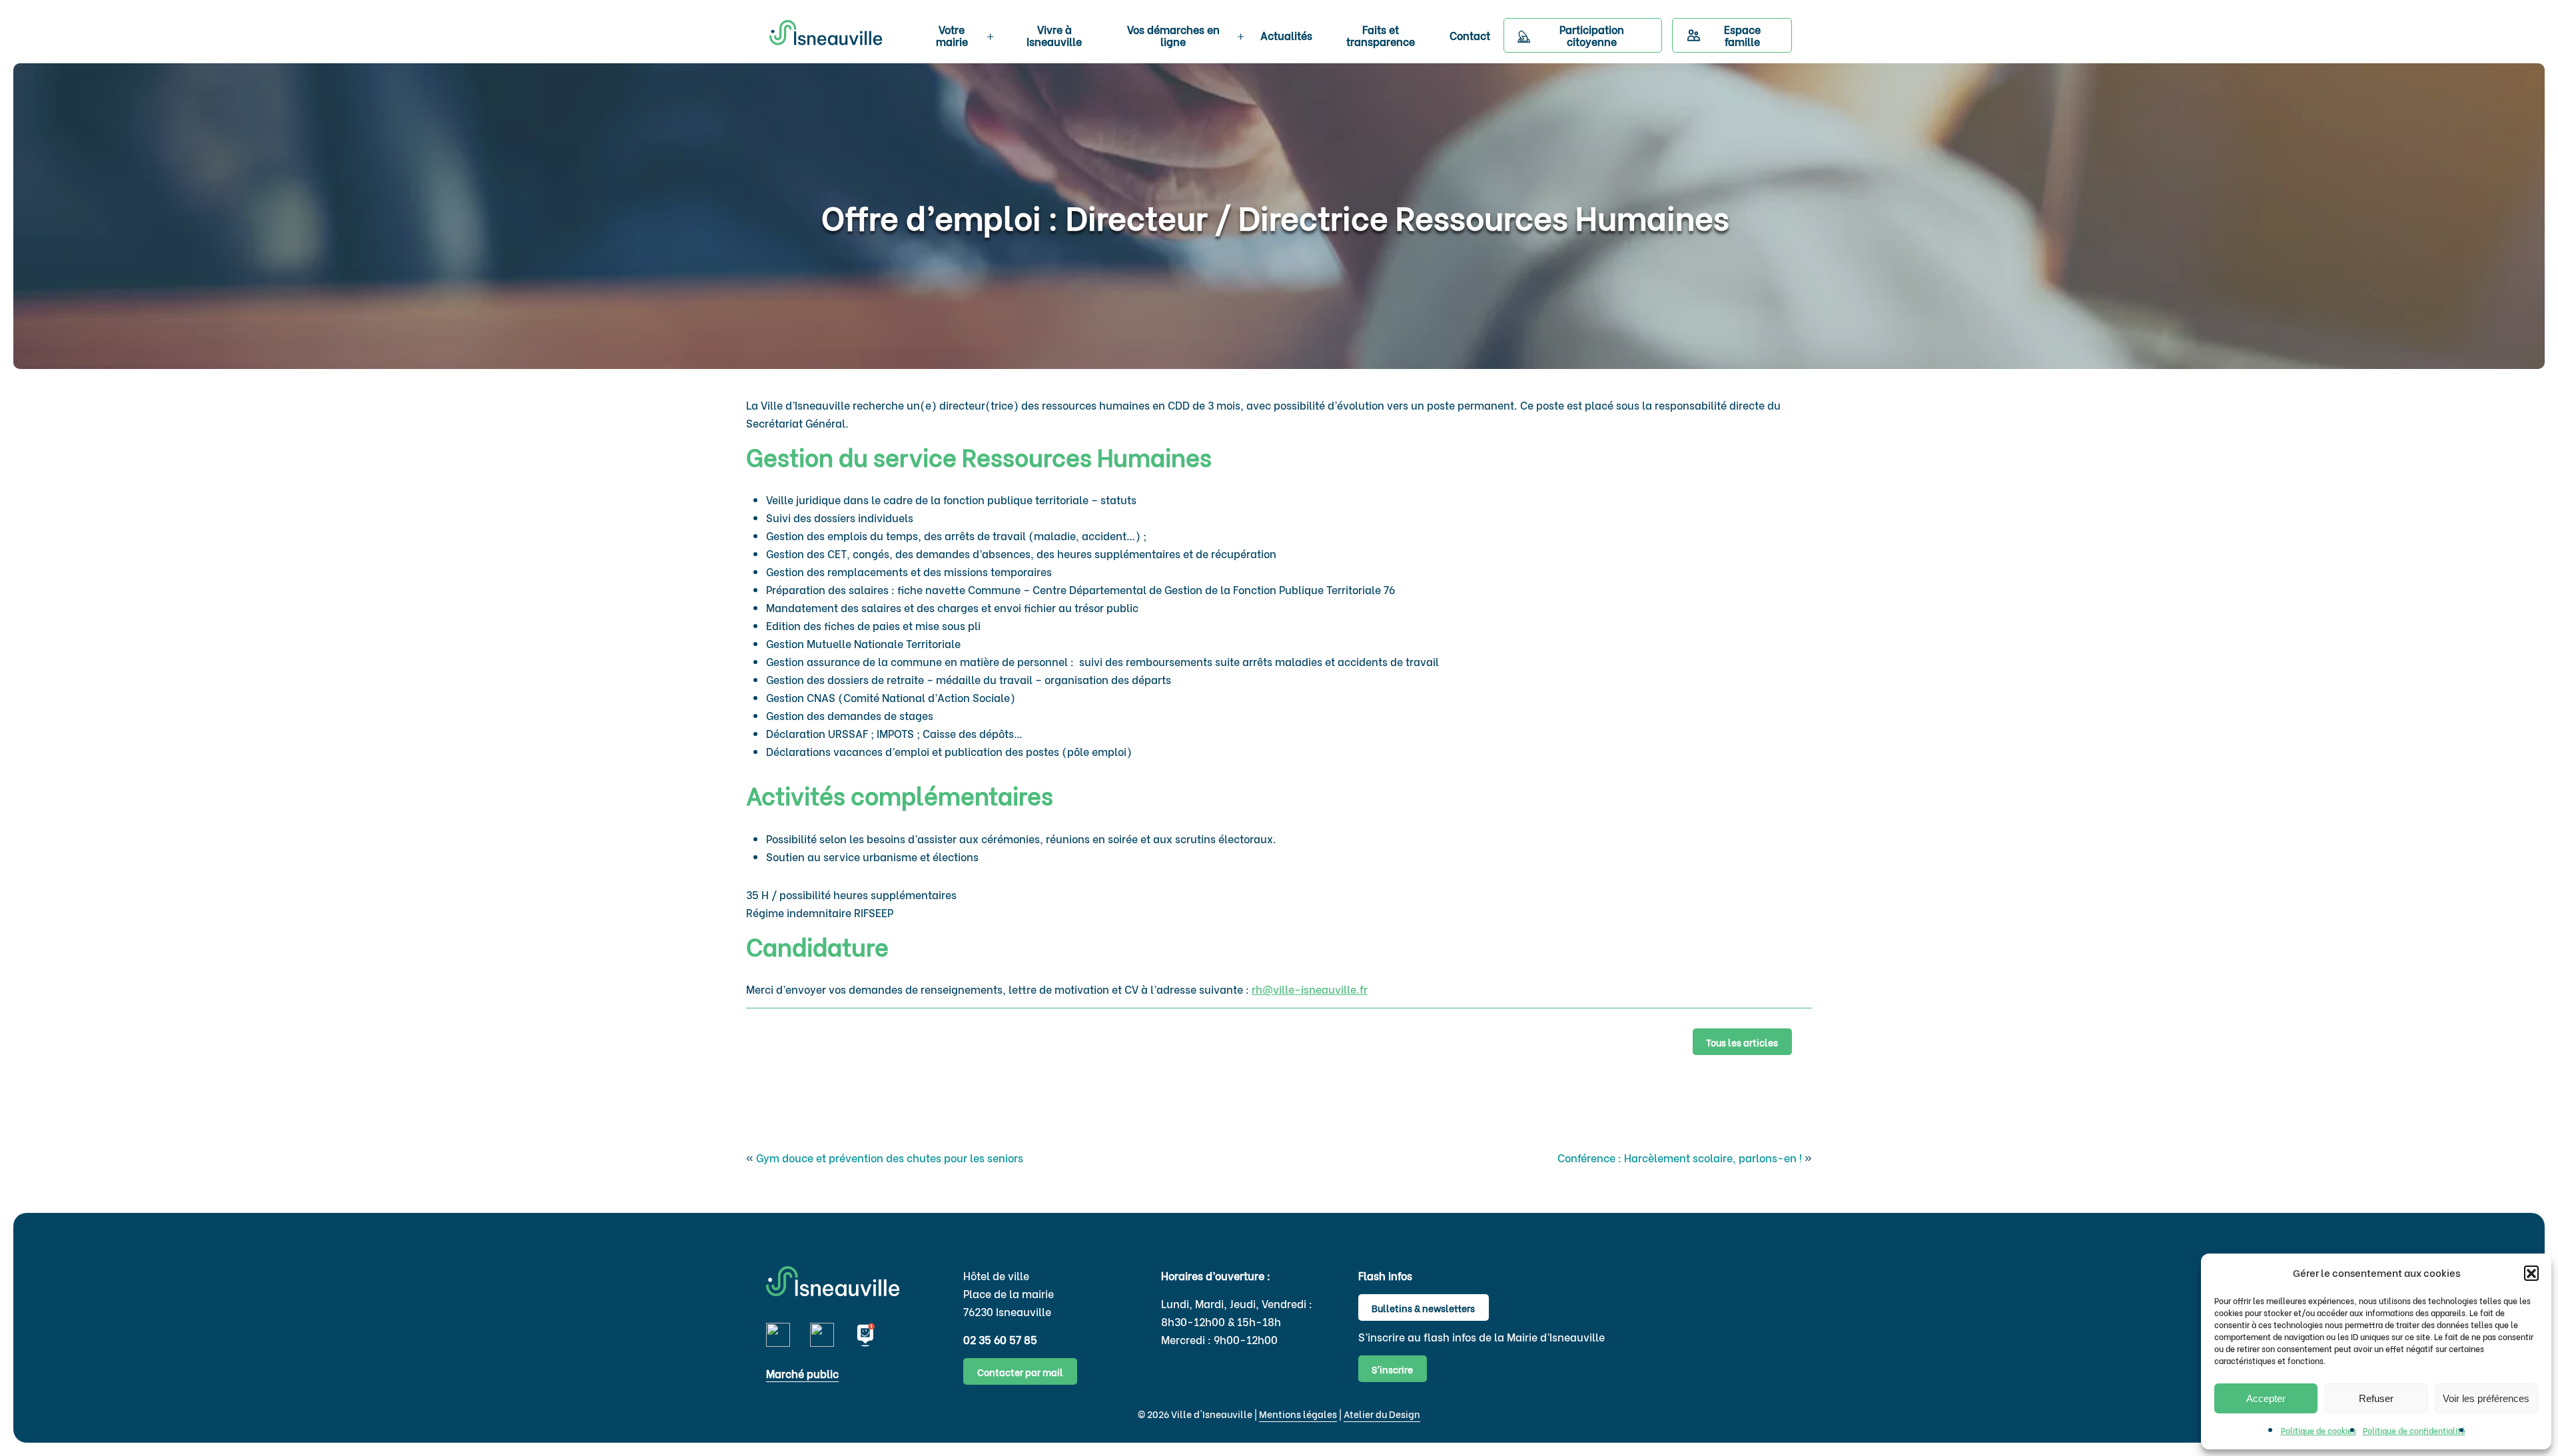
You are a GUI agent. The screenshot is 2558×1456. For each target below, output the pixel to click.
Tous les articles (1742, 1042)
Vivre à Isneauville (1054, 35)
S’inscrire (1392, 1369)
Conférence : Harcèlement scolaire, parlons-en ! (1680, 1157)
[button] (2531, 1273)
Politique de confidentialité (2414, 1430)
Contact (1470, 35)
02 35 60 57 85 (1000, 1339)
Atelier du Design (1382, 1414)
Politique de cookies (2319, 1430)
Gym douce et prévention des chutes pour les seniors (890, 1157)
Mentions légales (1298, 1414)
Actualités (1286, 35)
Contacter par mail (1020, 1372)
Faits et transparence (1381, 35)
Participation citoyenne (1592, 35)
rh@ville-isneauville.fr (1310, 989)
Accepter (2266, 1398)
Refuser (2376, 1398)
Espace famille (1742, 35)
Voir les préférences (2486, 1398)
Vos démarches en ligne (1173, 35)
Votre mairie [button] (952, 35)
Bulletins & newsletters (1423, 1308)
